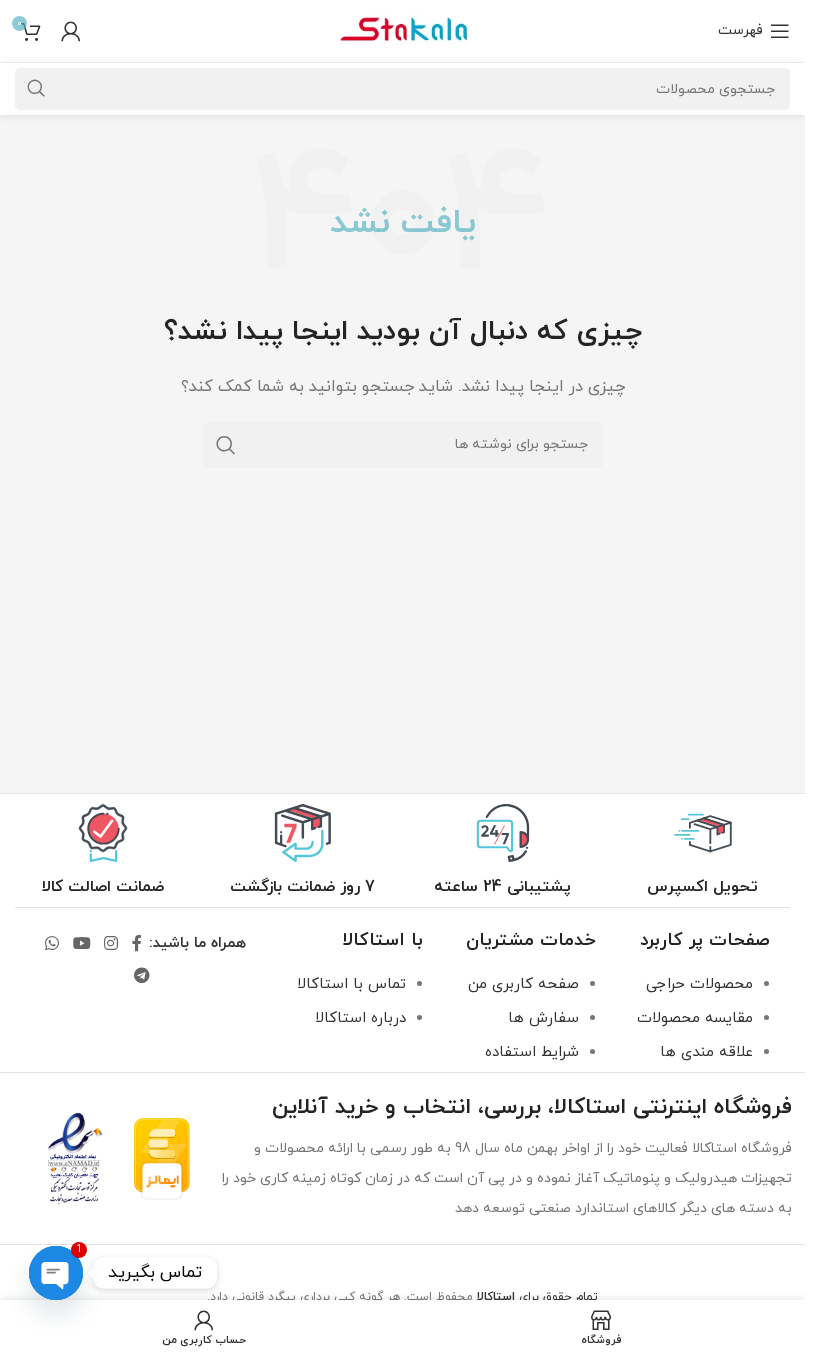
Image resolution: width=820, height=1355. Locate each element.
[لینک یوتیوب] (81, 944)
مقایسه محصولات (695, 1018)
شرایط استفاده (532, 1052)
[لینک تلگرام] (141, 977)
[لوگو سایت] (403, 29)
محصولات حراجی (699, 984)
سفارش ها (543, 1018)
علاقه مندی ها (706, 1052)
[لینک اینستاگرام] (110, 944)
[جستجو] (226, 445)
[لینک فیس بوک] (137, 944)
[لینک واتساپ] (52, 944)
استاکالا (496, 1297)
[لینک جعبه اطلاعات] (702, 851)
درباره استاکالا (360, 1018)
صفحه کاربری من (523, 984)
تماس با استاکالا (351, 984)
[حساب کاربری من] (71, 31)
